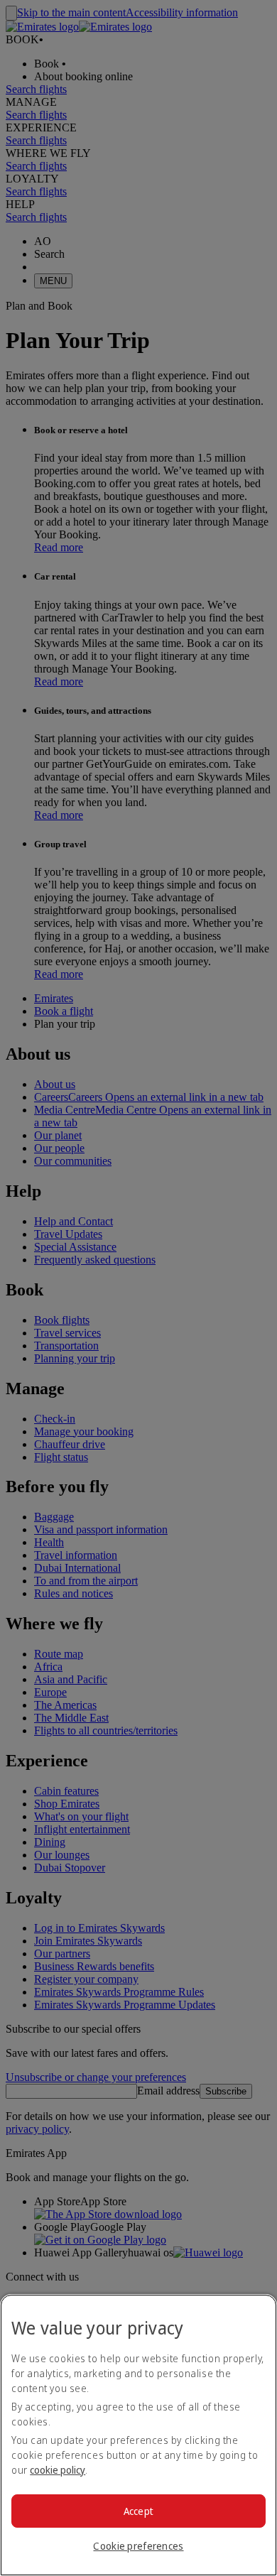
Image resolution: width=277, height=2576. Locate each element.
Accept (139, 2511)
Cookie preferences (138, 2546)
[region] (138, 2435)
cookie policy (58, 2470)
